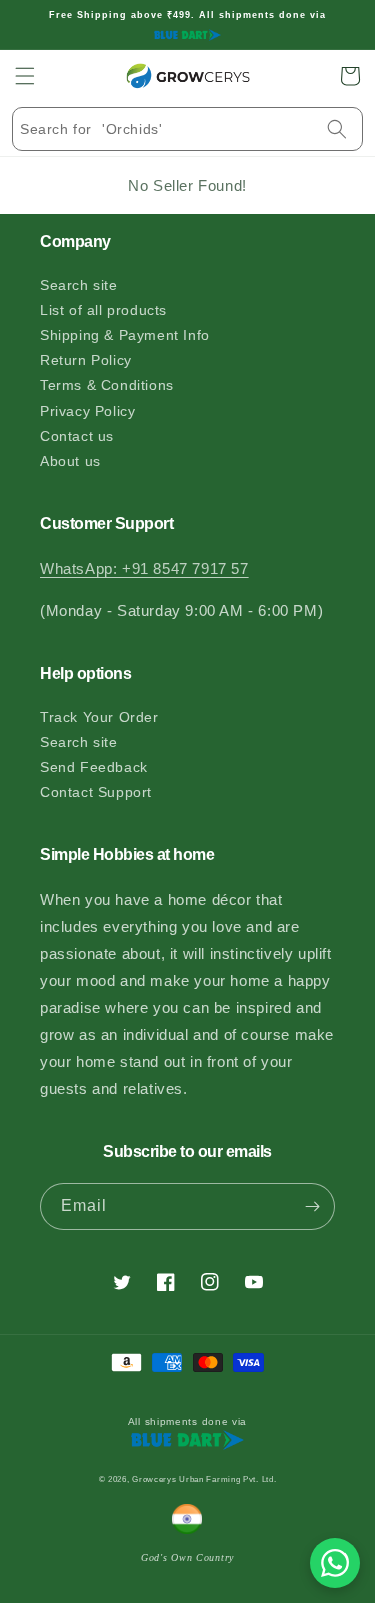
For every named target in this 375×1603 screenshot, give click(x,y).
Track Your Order (99, 717)
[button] (25, 76)
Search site (79, 285)
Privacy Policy (87, 411)
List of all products (103, 310)
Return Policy (86, 360)
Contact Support (96, 792)
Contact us (77, 436)
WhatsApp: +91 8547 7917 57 (144, 568)
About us (70, 461)
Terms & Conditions (107, 385)
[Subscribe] (312, 1206)
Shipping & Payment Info (125, 335)
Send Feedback (94, 767)
